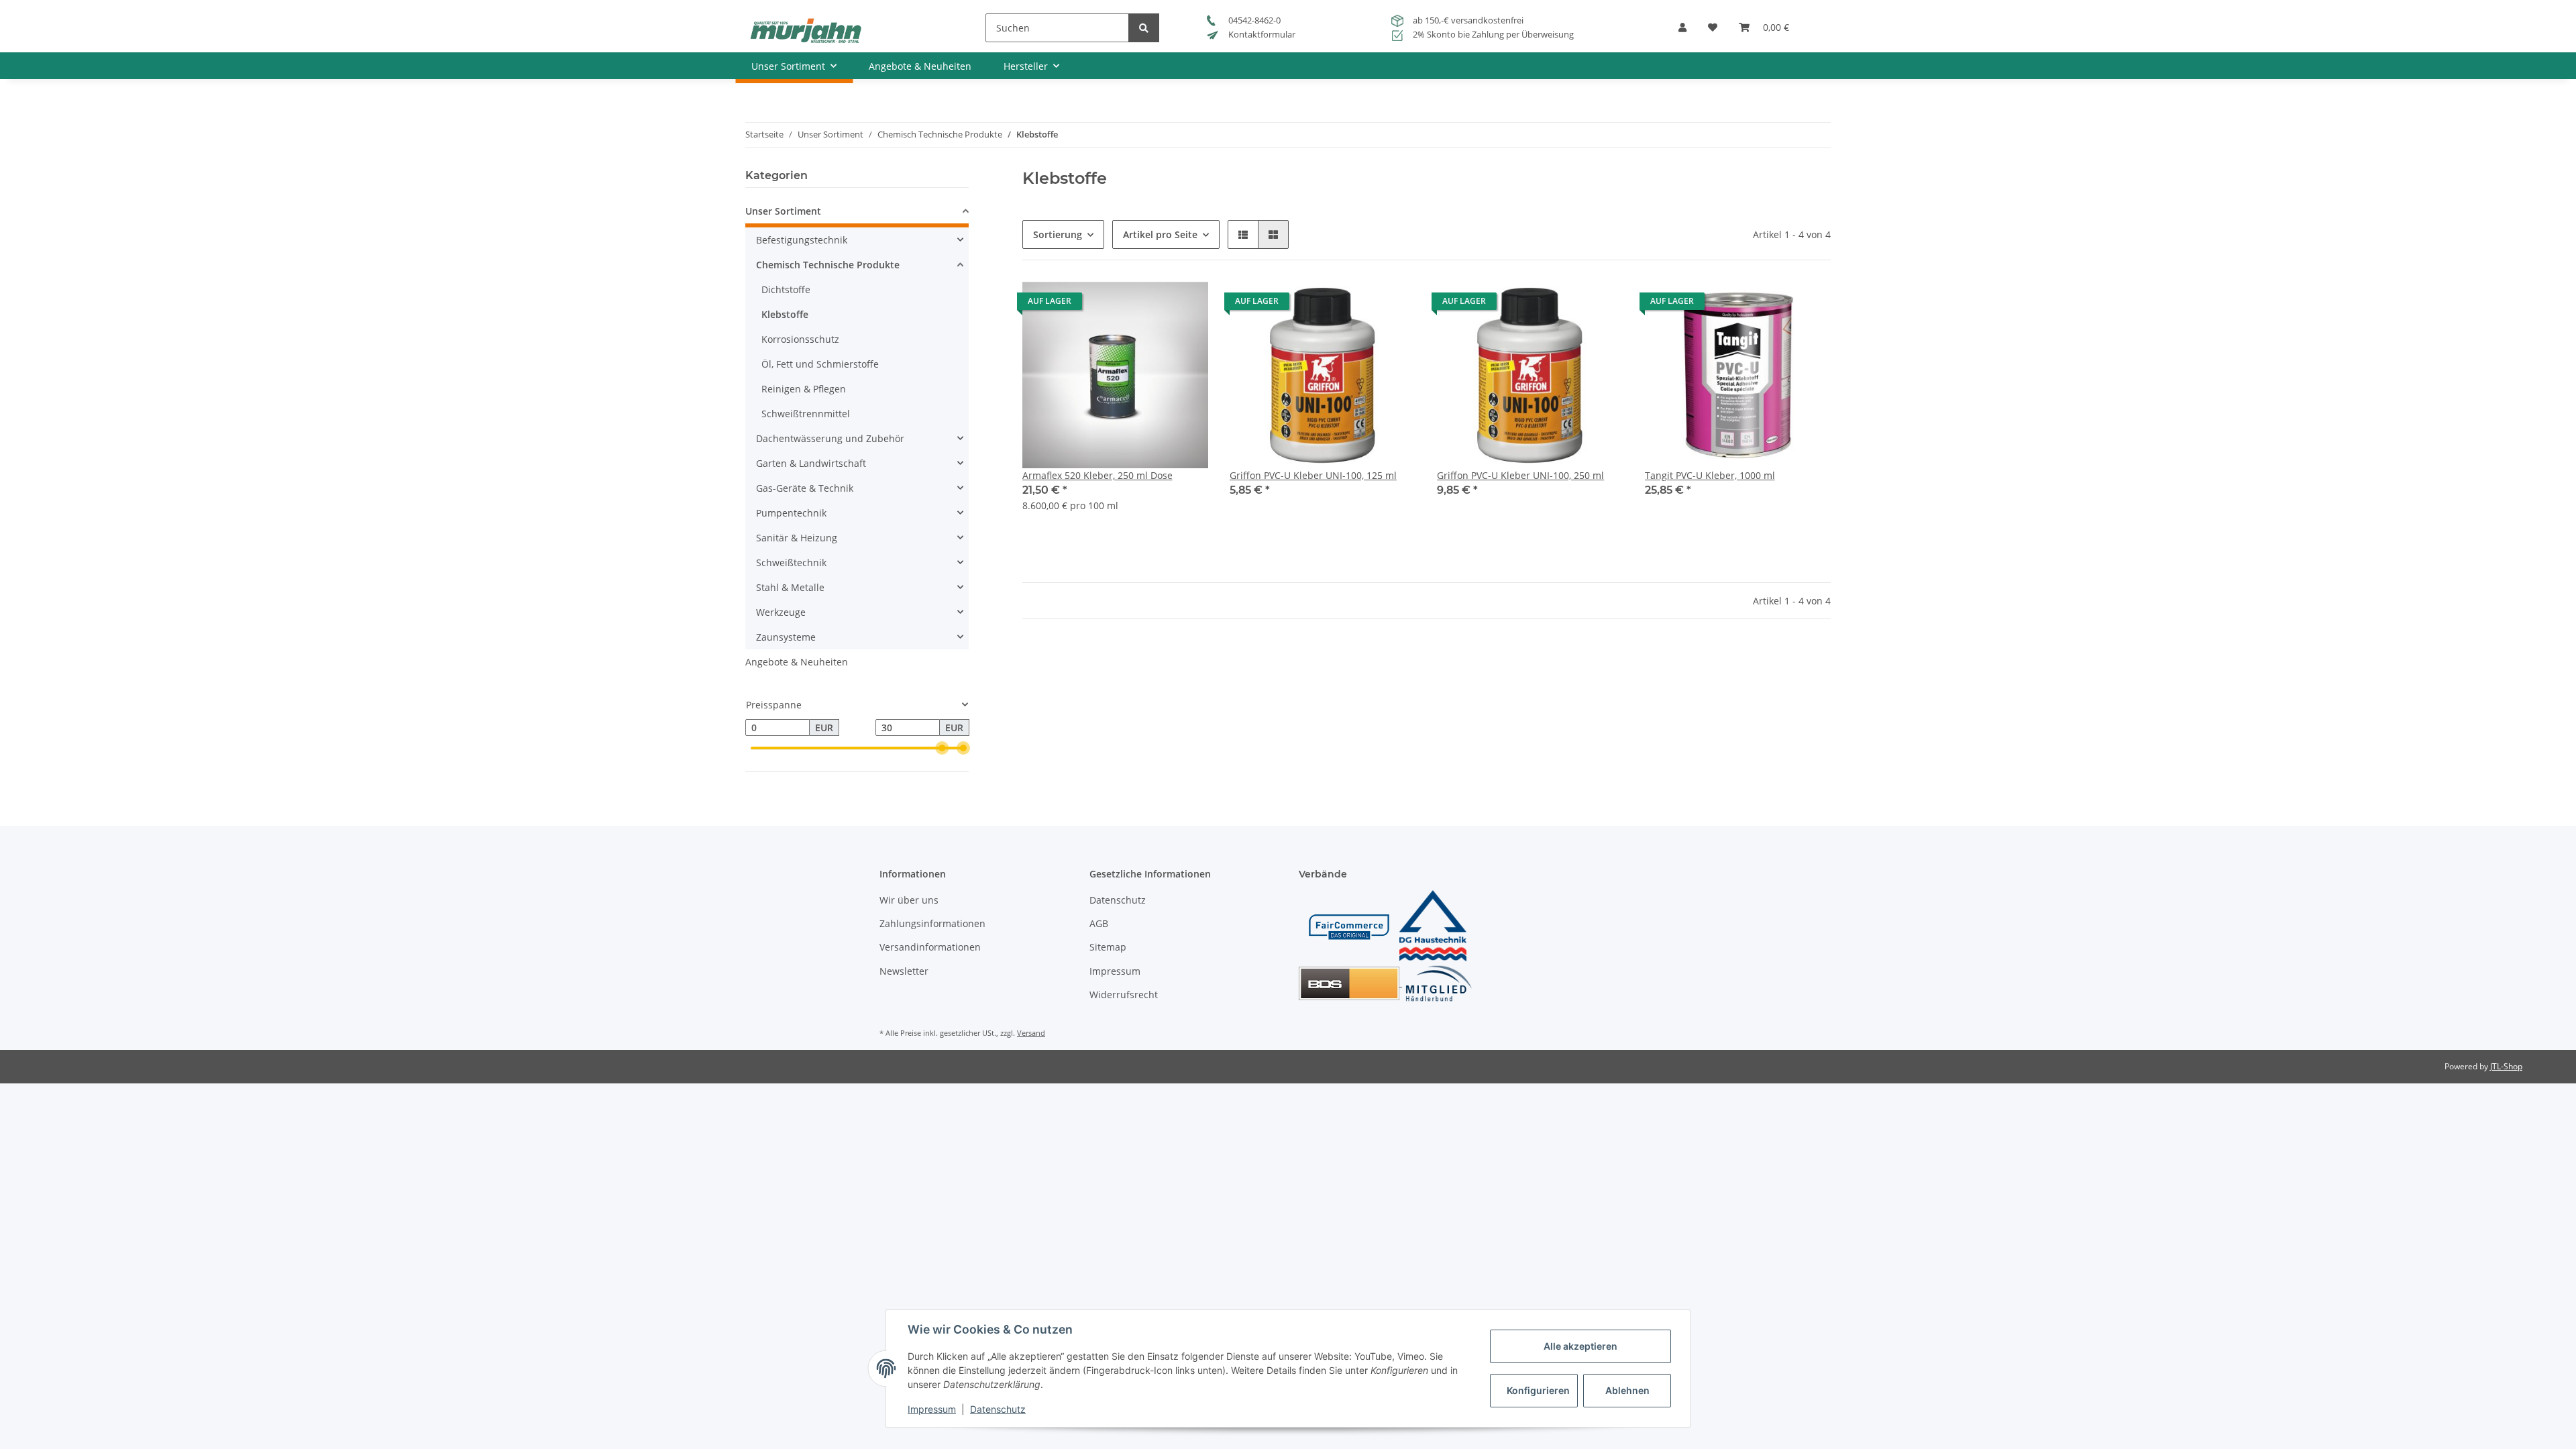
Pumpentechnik (791, 513)
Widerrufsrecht (1124, 995)
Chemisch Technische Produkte (828, 265)
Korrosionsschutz (800, 339)
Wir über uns (909, 900)
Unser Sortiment (783, 211)
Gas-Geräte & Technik (805, 488)
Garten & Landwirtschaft (811, 463)
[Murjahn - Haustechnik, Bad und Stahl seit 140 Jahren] (805, 30)
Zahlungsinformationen (932, 923)
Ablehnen (1627, 1390)
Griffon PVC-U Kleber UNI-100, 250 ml (1520, 475)
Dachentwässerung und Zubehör (830, 438)
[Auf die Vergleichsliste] (1150, 305)
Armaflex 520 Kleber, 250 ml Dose (1097, 475)
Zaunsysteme (786, 637)
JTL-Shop (2506, 1066)
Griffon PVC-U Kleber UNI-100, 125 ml (1313, 475)
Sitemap (1108, 947)
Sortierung (1058, 234)
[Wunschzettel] (1713, 32)
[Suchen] (1144, 28)
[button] (1682, 32)
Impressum (1115, 971)
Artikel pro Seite (1160, 234)
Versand (1031, 1033)
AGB (1099, 923)
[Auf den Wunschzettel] (1185, 305)
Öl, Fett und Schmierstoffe (820, 364)
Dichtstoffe (786, 289)
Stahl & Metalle (790, 587)
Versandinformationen (930, 947)
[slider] (942, 749)
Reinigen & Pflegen (804, 389)
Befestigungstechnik (802, 240)
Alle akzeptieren (1580, 1346)
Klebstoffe (785, 314)
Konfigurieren (1538, 1390)
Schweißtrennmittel (806, 414)
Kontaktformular (1261, 34)
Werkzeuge (781, 612)
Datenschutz (1118, 900)
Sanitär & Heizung (797, 538)
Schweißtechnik (791, 562)
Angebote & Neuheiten (797, 662)
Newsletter (904, 971)
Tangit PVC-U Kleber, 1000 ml (1710, 475)
